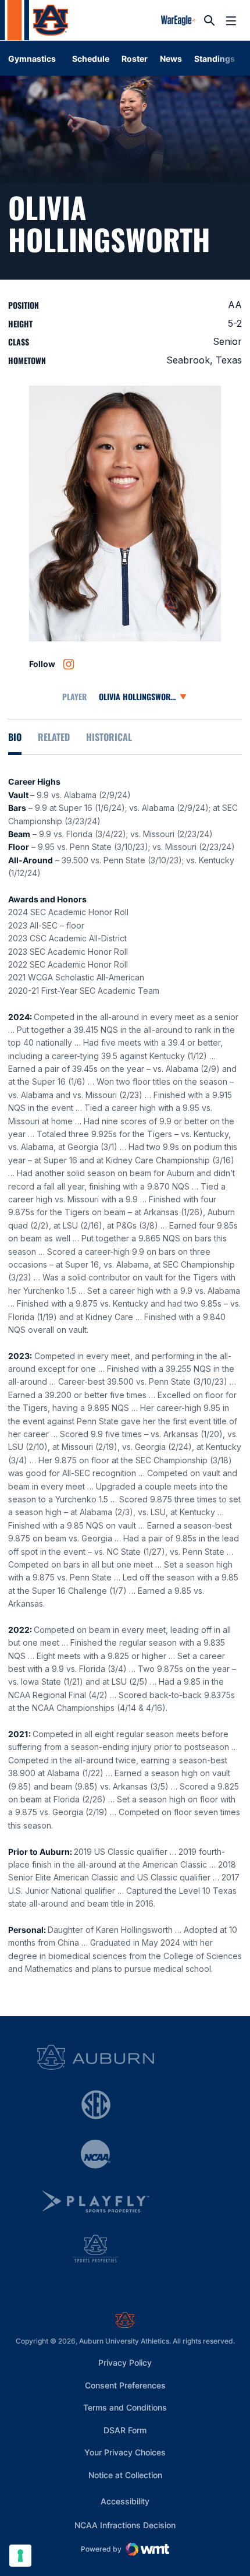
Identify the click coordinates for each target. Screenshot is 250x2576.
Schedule (91, 59)
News (171, 59)
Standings (215, 59)
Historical (109, 737)
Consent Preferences (125, 2385)
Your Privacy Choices (125, 2452)
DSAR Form (125, 2430)
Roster (135, 59)
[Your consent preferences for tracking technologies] (20, 2556)
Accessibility (125, 2501)
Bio (15, 737)
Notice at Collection (125, 2475)
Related (54, 737)
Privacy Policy (125, 2362)
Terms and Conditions (125, 2407)
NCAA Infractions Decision (125, 2525)
